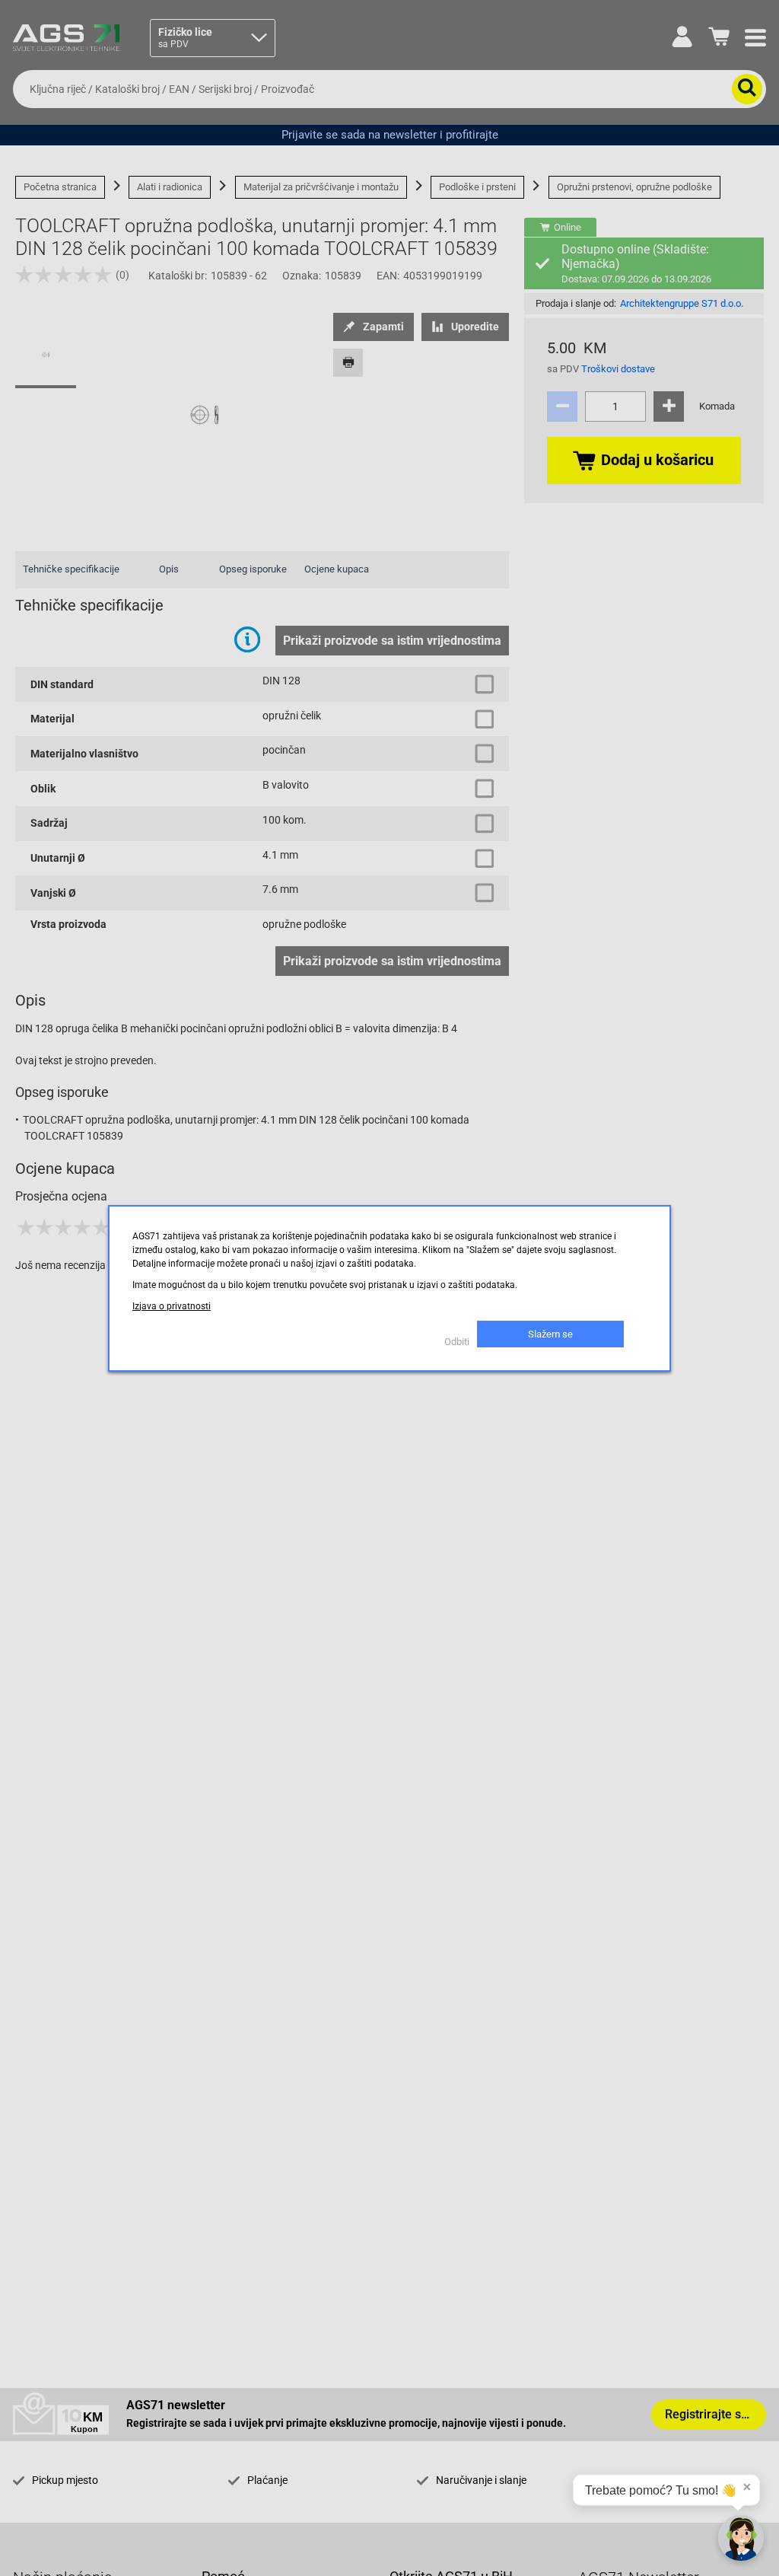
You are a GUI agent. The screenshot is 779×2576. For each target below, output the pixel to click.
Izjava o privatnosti (172, 1306)
